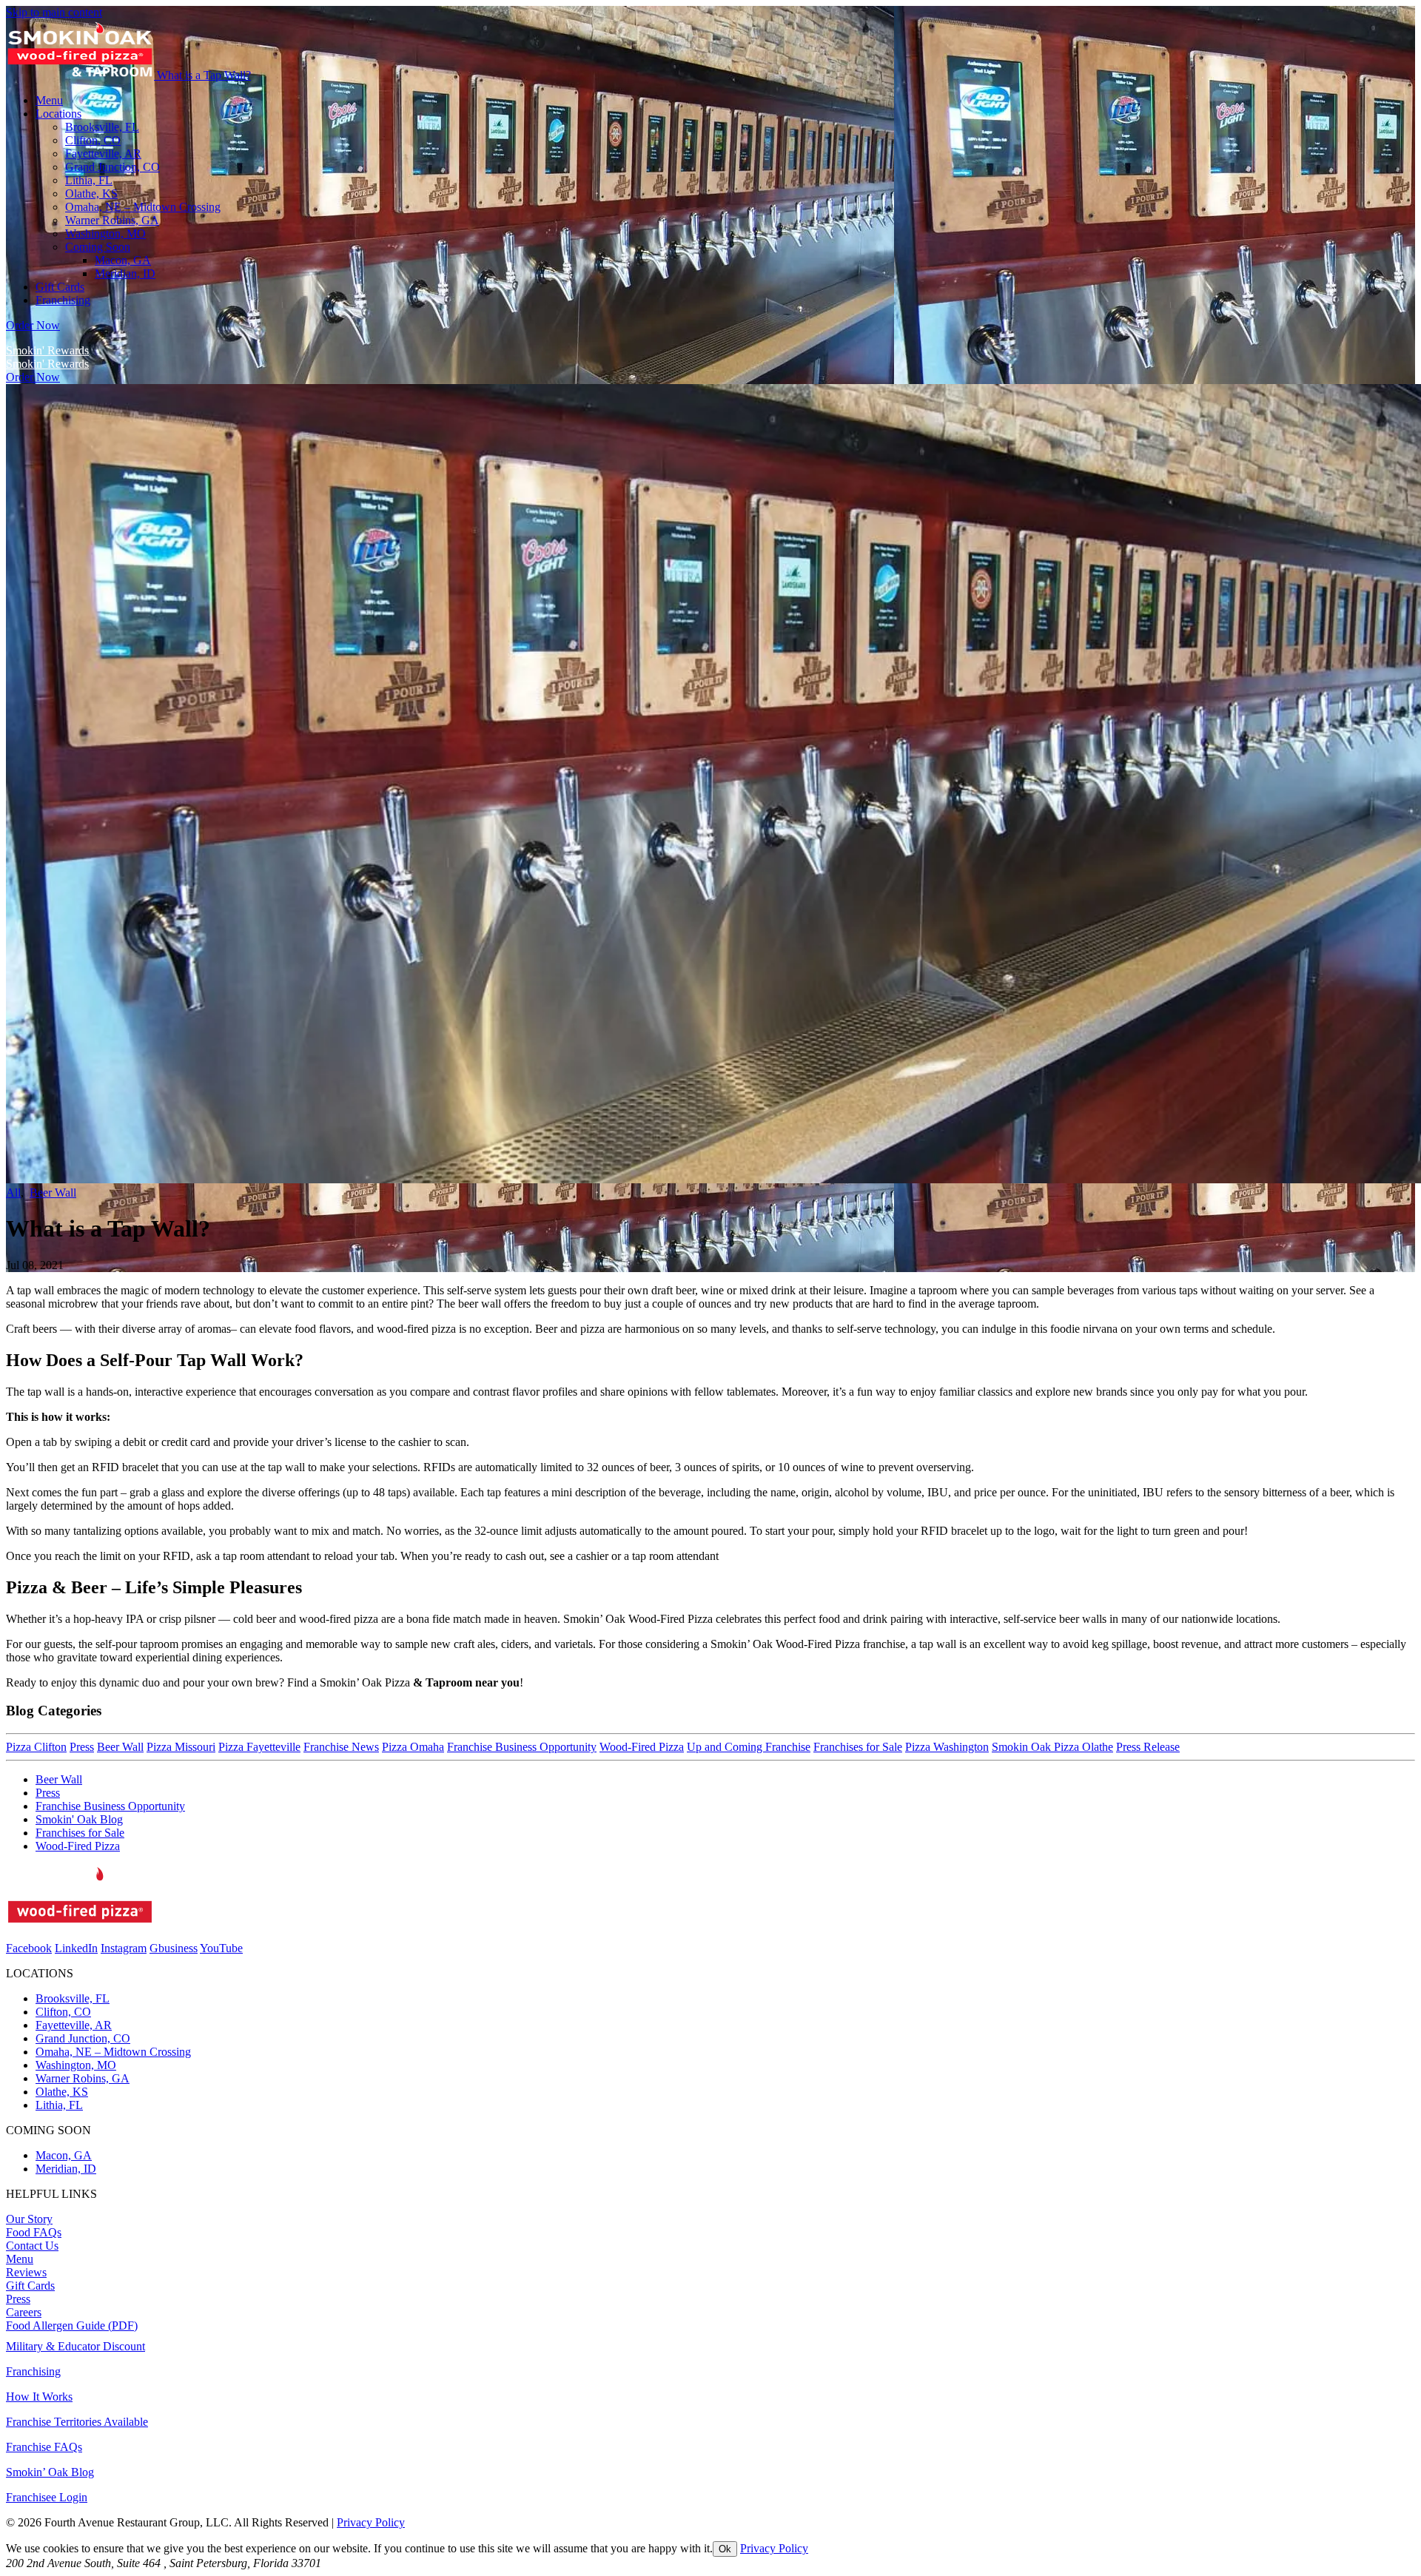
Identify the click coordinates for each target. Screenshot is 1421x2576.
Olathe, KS (62, 2092)
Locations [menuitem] (58, 114)
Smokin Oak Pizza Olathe (1052, 1747)
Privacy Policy (371, 2522)
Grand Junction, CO (83, 2038)
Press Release (1148, 1747)
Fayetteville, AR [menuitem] (103, 154)
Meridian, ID (125, 273)
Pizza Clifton (36, 1747)
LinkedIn (76, 1948)
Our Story (29, 2219)
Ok (725, 2549)
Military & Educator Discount (75, 2346)
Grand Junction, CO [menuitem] (112, 167)
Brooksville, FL (73, 1998)
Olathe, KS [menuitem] (91, 194)
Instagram (124, 1948)
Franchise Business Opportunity (522, 1747)
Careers (24, 2312)
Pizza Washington (947, 1747)
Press (82, 1747)
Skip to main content (54, 12)
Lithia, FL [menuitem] (89, 180)
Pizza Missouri (181, 1747)
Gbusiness (174, 1948)
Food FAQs (34, 2232)
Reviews (26, 2272)
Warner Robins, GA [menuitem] (112, 220)
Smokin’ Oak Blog (50, 2472)
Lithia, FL (59, 2105)
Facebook (29, 1948)
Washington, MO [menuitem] (105, 233)
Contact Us (32, 2246)
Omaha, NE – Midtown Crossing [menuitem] (143, 207)
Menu (20, 2259)
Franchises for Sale (858, 1747)
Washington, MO (76, 2065)
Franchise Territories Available (77, 2422)
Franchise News (341, 1747)
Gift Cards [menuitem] (60, 287)
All (13, 1193)
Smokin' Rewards (47, 350)
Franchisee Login (47, 2497)
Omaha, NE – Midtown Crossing (113, 2052)
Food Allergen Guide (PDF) (72, 2326)
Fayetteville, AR (74, 2025)
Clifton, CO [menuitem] (93, 140)
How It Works (39, 2397)
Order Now (33, 325)
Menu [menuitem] (49, 100)
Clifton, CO (63, 2012)
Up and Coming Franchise (749, 1747)
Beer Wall (53, 1193)
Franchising (33, 2371)
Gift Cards (30, 2286)
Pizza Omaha (413, 1747)
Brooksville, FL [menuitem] (102, 127)
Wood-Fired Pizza (642, 1747)
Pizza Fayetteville (259, 1747)
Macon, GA (123, 260)
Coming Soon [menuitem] (98, 247)
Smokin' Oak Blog (79, 1819)
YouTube (221, 1948)
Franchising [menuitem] (63, 300)
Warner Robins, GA (83, 2078)
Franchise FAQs (44, 2447)
